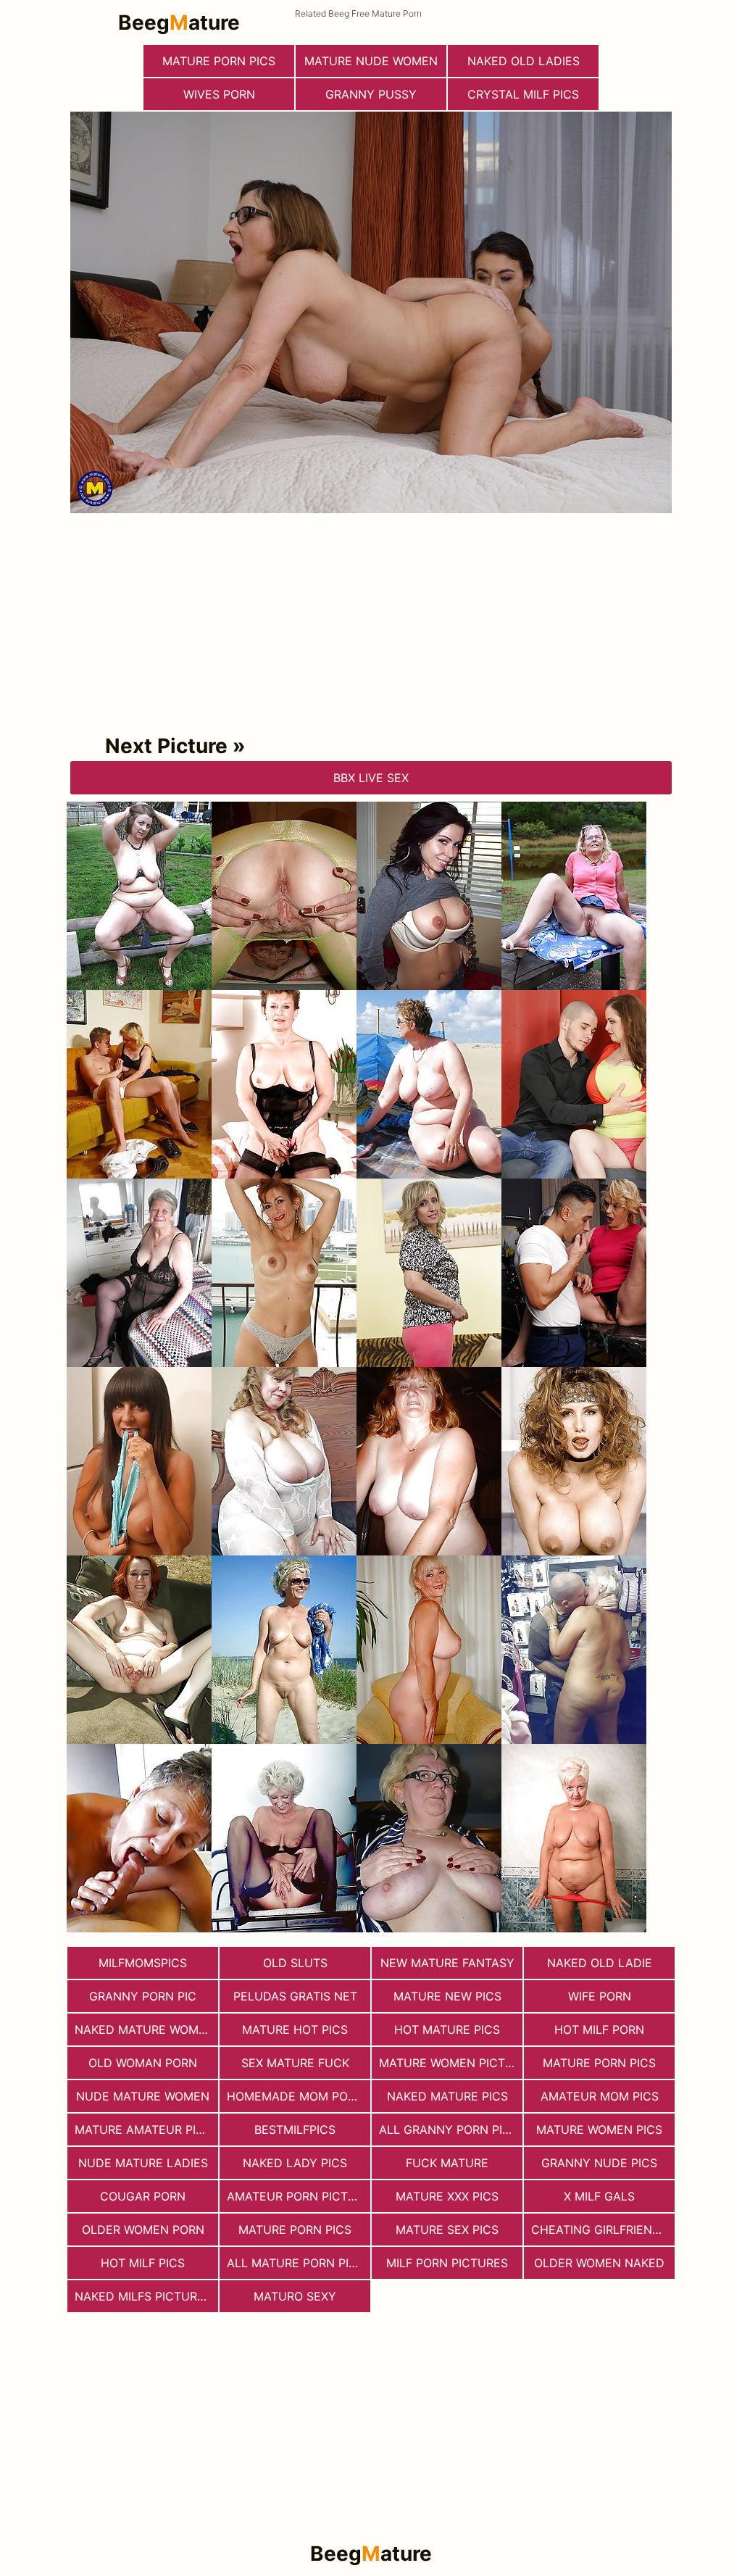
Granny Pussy (371, 94)
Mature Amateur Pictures (146, 2130)
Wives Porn (219, 94)
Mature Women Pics (599, 2130)
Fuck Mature (447, 2163)
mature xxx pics (447, 2196)
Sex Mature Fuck (295, 2063)
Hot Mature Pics (447, 2029)
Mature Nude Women (371, 61)
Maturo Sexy (295, 2296)
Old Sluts (295, 1963)
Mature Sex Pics (447, 2230)
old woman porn (143, 2063)
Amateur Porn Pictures (299, 2196)
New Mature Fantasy (447, 1963)
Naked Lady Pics (295, 2163)
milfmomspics (143, 1963)
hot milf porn (599, 2029)
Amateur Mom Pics (600, 2096)
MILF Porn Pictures (447, 2263)
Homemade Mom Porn (295, 2096)
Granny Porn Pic (143, 1996)
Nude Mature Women (143, 2096)
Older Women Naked (599, 2263)
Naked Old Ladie (600, 1963)
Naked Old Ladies (524, 61)
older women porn (143, 2230)
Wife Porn (600, 1996)
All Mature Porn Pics (296, 2263)
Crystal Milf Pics (523, 94)
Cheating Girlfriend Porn (603, 2230)
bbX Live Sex (371, 778)
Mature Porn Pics (599, 2063)
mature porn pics (219, 61)
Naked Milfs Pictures (143, 2296)
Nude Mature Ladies (143, 2163)
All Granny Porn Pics (449, 2130)
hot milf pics (143, 2263)
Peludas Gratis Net (295, 1996)
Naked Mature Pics (447, 2096)
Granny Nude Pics (599, 2163)
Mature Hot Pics (295, 2029)
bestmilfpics (295, 2130)
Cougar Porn (143, 2196)
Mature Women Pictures (451, 2063)
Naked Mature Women (145, 2029)
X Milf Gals (599, 2196)
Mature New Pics (447, 1996)
